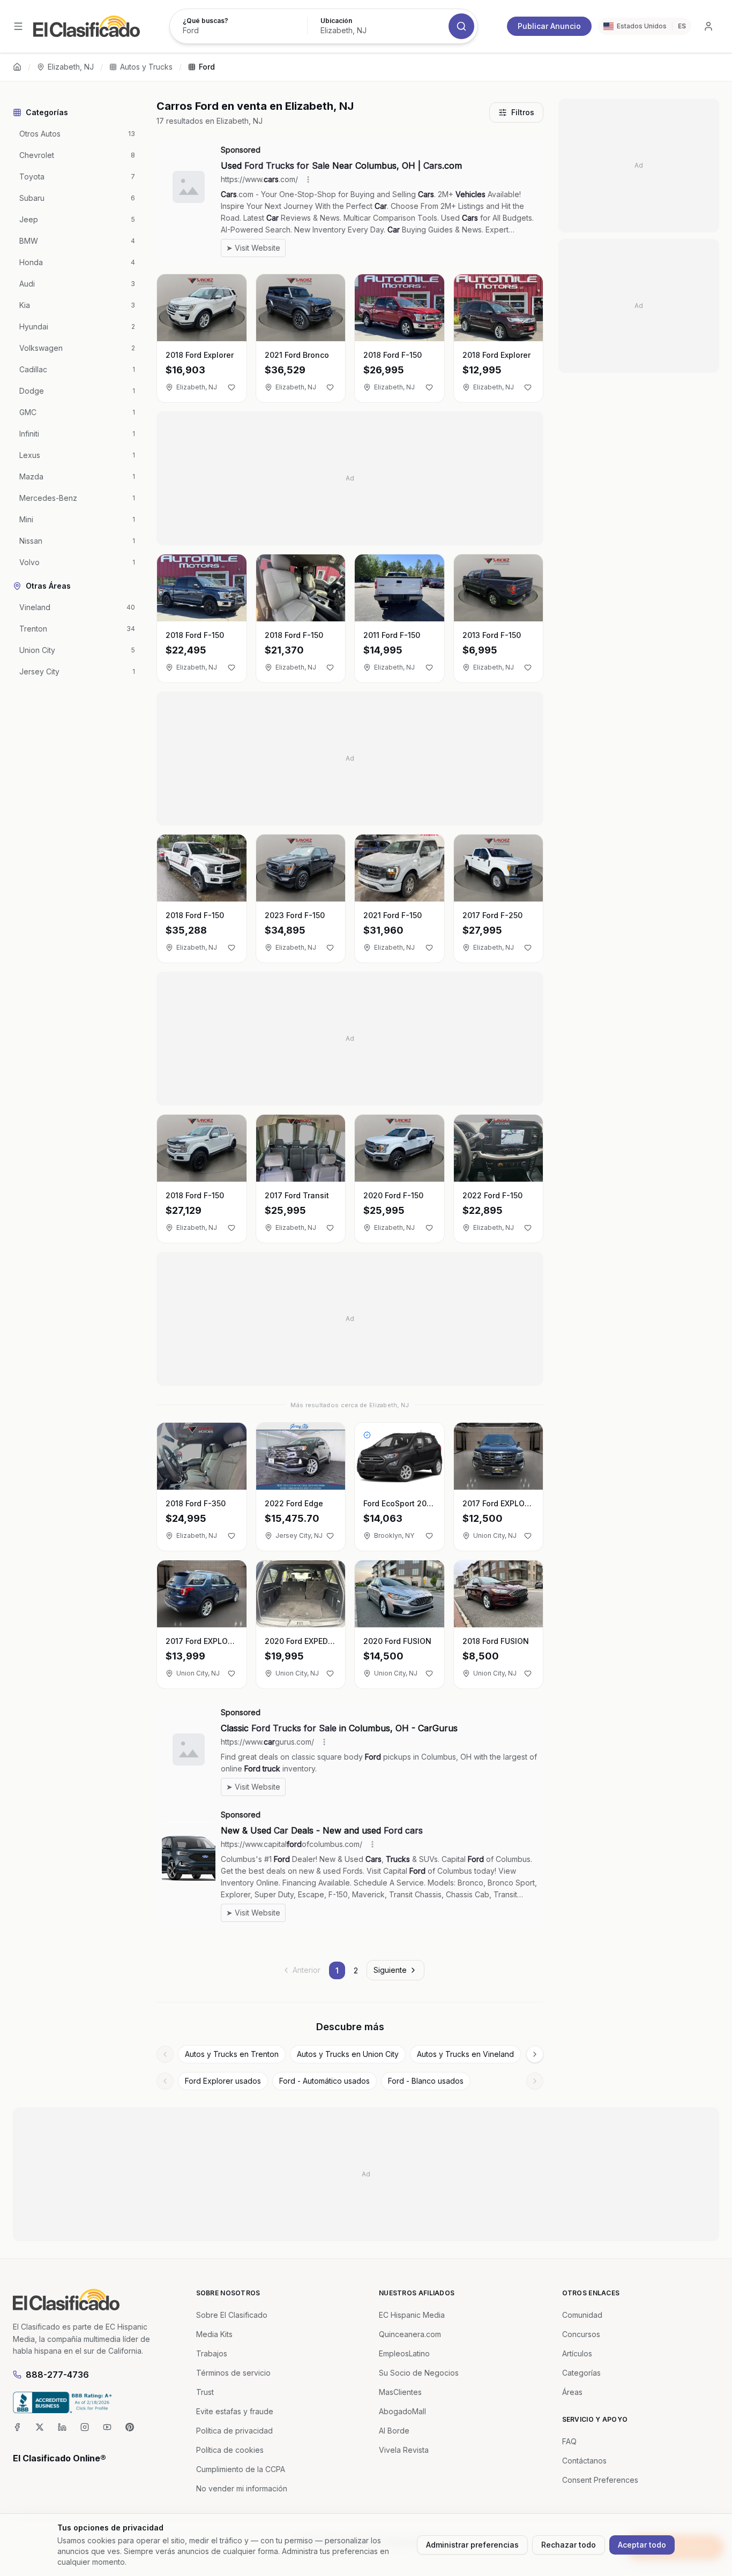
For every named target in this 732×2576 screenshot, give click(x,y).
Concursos (581, 2334)
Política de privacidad (234, 2431)
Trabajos (212, 2353)
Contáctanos (584, 2461)
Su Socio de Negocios (419, 2373)
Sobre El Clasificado (232, 2315)
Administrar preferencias (472, 2545)
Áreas (572, 2392)
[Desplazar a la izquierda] (165, 2054)
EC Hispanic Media (412, 2315)
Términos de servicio (233, 2373)
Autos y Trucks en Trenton (232, 2054)
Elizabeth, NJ (71, 67)
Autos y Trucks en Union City (348, 2054)
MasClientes (400, 2392)
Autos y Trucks (146, 67)
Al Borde (394, 2431)
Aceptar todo (642, 2545)
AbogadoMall (402, 2411)
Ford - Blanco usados (426, 2081)
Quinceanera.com (410, 2334)
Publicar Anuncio (549, 26)
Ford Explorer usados (223, 2081)
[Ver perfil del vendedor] (367, 1435)
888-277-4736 (57, 2375)
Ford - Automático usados (324, 2081)
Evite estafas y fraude (235, 2411)
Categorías (581, 2373)
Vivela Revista (404, 2450)
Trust (205, 2392)
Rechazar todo (569, 2545)
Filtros (523, 112)
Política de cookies (230, 2450)
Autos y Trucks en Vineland (465, 2054)
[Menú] (18, 26)
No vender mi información (242, 2488)
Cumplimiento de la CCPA (241, 2469)
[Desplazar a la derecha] (535, 2054)
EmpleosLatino (404, 2353)
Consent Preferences (600, 2480)
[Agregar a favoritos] (231, 387)
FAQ (569, 2441)
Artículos (577, 2353)
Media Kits (214, 2334)
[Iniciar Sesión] (708, 26)
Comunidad (582, 2315)
